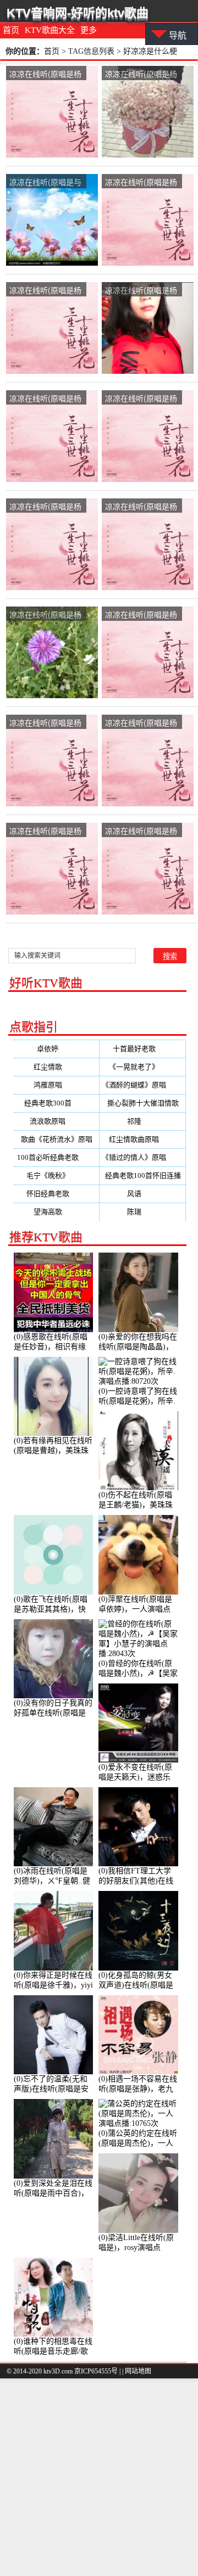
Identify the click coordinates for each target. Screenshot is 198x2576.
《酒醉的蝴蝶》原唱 (143, 1085)
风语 (143, 1194)
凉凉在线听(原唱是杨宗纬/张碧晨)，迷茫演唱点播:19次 (45, 831)
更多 (89, 30)
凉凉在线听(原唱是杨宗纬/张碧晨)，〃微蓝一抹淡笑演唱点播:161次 (141, 74)
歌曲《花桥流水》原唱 (57, 1142)
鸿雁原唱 (57, 1085)
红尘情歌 (57, 1067)
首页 (11, 30)
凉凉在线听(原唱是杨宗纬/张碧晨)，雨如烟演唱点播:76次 (45, 291)
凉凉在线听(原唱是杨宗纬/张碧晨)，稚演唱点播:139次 (141, 183)
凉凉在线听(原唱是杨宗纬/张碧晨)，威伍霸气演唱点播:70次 (45, 74)
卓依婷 (56, 1049)
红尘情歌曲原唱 (143, 1139)
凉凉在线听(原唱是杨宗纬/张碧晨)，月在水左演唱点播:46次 (141, 399)
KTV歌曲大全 (50, 30)
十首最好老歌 (143, 1049)
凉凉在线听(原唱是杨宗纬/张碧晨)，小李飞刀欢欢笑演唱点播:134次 (141, 831)
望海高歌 (57, 1212)
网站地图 (138, 2371)
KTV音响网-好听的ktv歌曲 (78, 13)
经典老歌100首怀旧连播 (143, 1178)
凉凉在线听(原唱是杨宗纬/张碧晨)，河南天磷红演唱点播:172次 (141, 615)
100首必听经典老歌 (57, 1157)
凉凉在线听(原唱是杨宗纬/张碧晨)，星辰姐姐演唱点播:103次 (45, 615)
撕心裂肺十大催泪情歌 (143, 1105)
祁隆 (143, 1121)
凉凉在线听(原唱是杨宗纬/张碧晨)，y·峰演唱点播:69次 (141, 291)
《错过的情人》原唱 (143, 1157)
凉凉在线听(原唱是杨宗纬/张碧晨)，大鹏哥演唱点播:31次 (45, 507)
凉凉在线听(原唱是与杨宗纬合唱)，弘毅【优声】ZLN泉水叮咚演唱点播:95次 (45, 183)
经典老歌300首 (57, 1103)
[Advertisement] (99, 2477)
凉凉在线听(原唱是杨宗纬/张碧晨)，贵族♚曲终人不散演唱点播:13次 (141, 723)
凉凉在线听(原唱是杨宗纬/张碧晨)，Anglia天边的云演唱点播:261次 (46, 399)
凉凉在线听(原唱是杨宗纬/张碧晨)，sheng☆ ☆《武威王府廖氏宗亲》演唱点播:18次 (45, 723)
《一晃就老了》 (143, 1067)
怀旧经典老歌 (57, 1194)
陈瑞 (143, 1212)
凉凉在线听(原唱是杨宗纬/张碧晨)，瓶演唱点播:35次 (141, 507)
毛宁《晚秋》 (57, 1175)
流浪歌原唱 (56, 1121)
